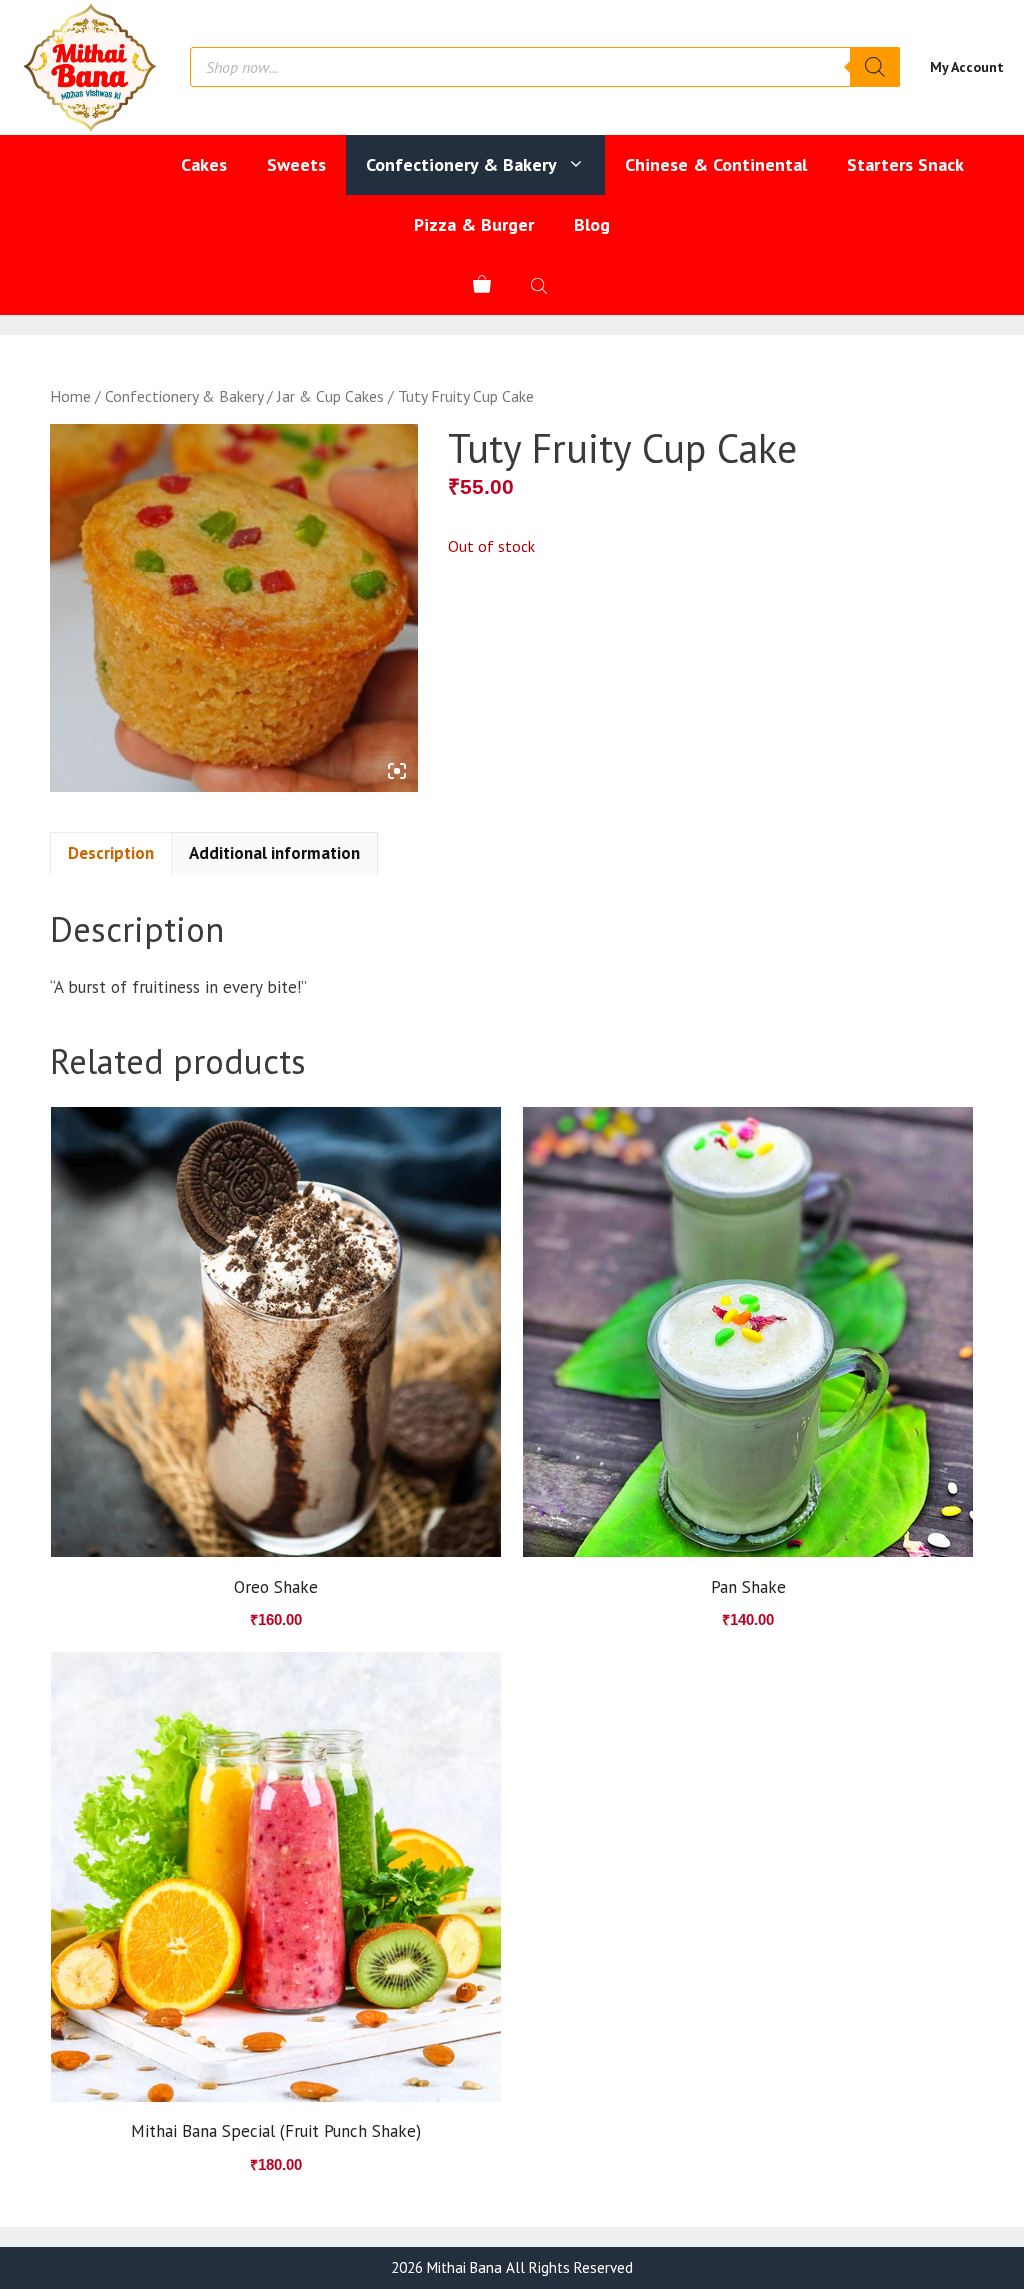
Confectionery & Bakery (461, 164)
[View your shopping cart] (482, 285)
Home (70, 396)
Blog (592, 224)
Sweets (296, 164)
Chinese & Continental (716, 164)
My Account (967, 67)
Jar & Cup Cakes (330, 396)
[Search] (875, 67)
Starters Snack (905, 164)
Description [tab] (111, 853)
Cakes (204, 164)
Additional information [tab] (274, 853)
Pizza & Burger (474, 224)
